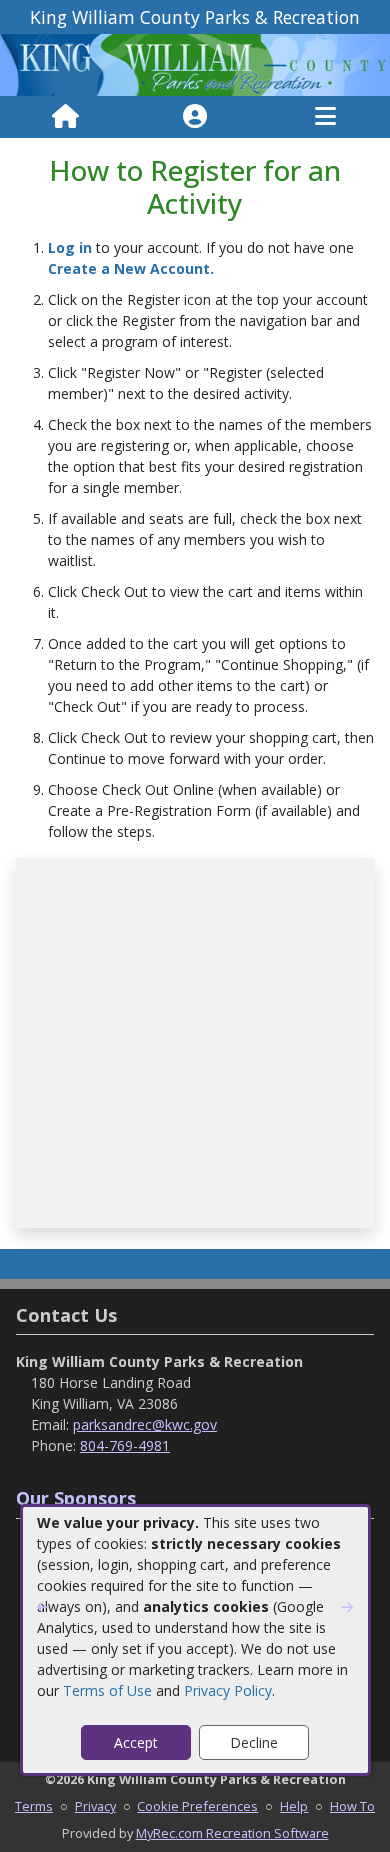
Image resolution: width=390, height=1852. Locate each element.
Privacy (95, 1806)
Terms (34, 1806)
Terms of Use (107, 1690)
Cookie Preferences (197, 1806)
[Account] (195, 117)
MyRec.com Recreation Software (232, 1833)
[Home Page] (65, 117)
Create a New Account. (131, 268)
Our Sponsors (76, 1498)
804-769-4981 (125, 1445)
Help (294, 1806)
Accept (136, 1742)
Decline (254, 1742)
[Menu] (325, 117)
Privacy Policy (228, 1690)
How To (352, 1806)
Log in (70, 247)
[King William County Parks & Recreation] (195, 63)
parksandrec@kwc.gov (145, 1424)
